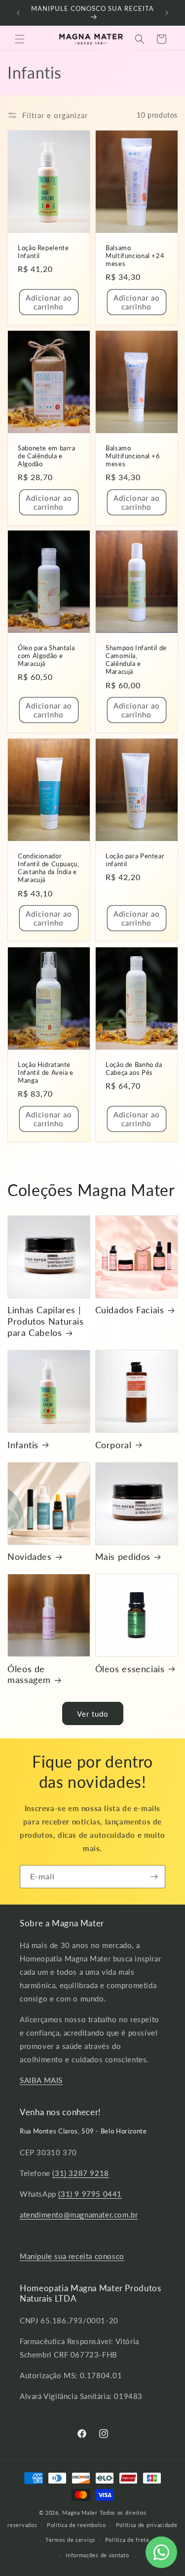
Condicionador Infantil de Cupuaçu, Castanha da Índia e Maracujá (49, 868)
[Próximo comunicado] (167, 13)
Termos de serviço (70, 2540)
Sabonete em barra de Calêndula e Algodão (47, 456)
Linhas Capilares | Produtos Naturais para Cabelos (46, 1321)
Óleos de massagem (29, 1674)
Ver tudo (93, 1714)
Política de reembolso (76, 2525)
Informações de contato (97, 2555)
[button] (20, 39)
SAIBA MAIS (41, 2080)
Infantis (23, 1445)
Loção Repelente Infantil (43, 252)
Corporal (113, 1445)
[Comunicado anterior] (18, 13)
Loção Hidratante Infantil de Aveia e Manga (46, 1072)
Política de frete (127, 2540)
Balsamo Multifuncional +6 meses (133, 456)
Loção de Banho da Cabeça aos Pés (134, 1068)
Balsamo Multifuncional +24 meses (135, 256)
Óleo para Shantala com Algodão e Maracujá (46, 656)
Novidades (30, 1556)
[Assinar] (154, 1877)
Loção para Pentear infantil (135, 860)
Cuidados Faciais (130, 1310)
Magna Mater (80, 2512)
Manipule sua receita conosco (72, 2256)
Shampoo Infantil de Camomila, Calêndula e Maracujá (136, 660)
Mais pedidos (123, 1556)
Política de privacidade (147, 2525)
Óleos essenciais (130, 1669)
